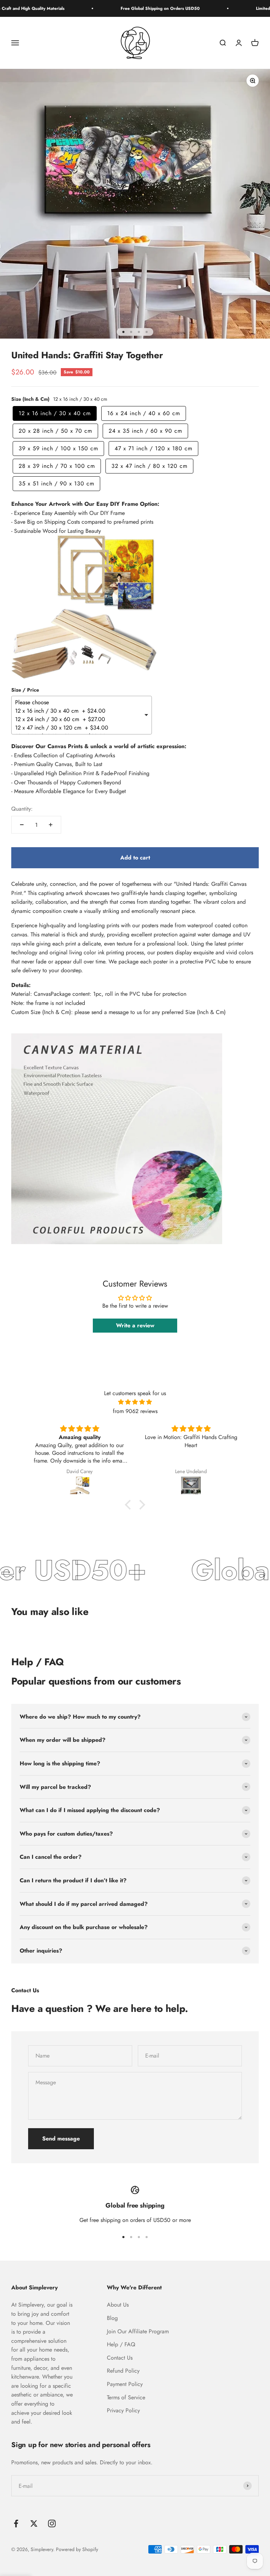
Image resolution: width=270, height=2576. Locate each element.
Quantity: (22, 809)
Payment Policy (125, 2384)
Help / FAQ (121, 2344)
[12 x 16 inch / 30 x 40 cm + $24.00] (79, 711)
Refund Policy (123, 2371)
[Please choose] (79, 702)
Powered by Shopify (77, 2549)
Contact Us (120, 2358)
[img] (135, 1402)
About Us (118, 2305)
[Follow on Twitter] (34, 2523)
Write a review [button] (135, 1325)
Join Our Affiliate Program (138, 2331)
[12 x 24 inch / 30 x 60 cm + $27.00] (79, 719)
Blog (112, 2318)
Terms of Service (126, 2397)
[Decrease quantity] (22, 825)
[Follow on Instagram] (52, 2523)
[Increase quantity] (51, 825)
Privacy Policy (123, 2410)
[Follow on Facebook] (16, 2523)
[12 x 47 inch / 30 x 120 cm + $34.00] (79, 728)
